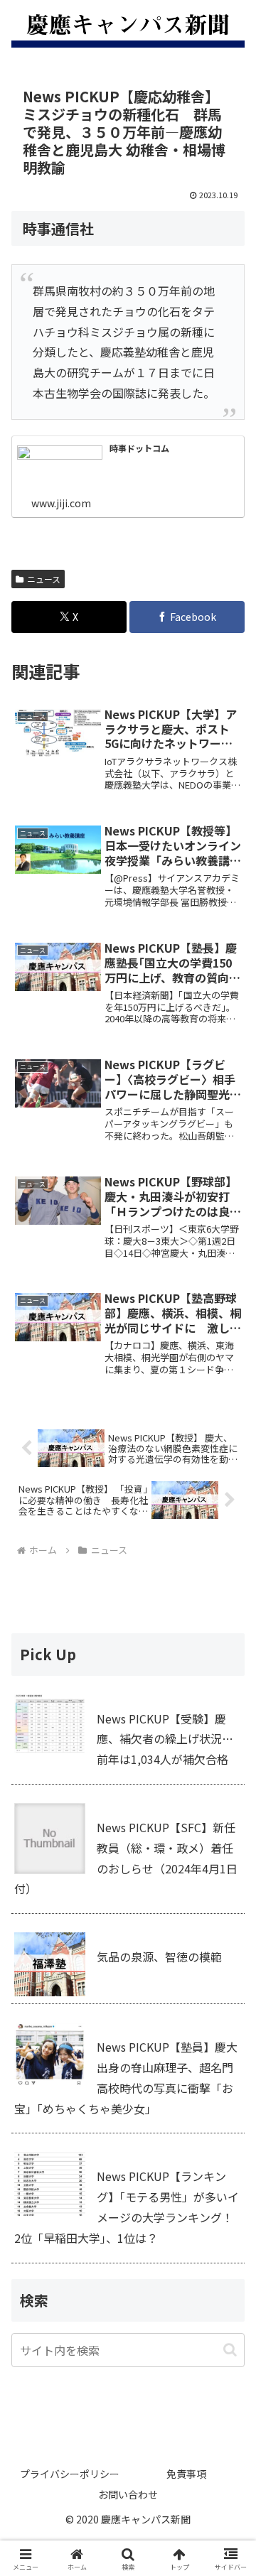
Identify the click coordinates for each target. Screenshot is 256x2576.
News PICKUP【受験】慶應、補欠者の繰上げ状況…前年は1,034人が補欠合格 (165, 1739)
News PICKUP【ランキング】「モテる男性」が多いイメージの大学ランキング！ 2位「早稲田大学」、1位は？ (127, 2207)
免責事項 (186, 2474)
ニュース (44, 579)
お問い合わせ (128, 2494)
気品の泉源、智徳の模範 (159, 1957)
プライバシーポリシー (70, 2474)
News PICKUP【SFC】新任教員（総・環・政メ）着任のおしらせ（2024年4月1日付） (126, 1858)
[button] (230, 2350)
